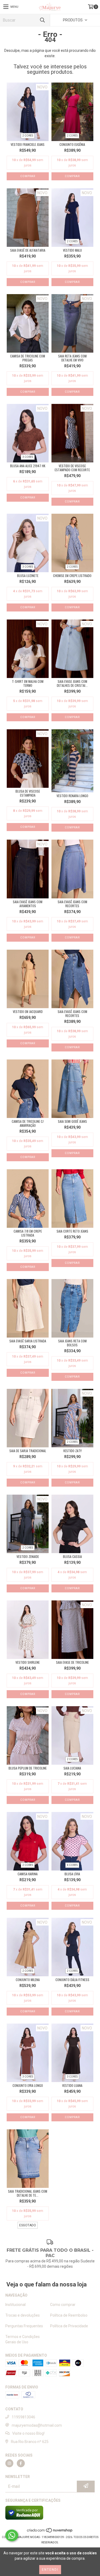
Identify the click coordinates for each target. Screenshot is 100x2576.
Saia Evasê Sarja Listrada (28, 1341)
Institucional (15, 2305)
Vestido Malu (72, 250)
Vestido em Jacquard (28, 1012)
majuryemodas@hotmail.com (37, 2425)
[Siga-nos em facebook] (21, 2463)
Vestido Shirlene (28, 1662)
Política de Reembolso (69, 2315)
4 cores (72, 1865)
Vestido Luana (72, 2085)
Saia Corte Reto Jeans (72, 1231)
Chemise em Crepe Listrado (72, 576)
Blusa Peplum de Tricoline (28, 1768)
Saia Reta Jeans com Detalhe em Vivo (72, 358)
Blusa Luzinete (28, 576)
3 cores (28, 457)
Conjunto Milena (28, 1980)
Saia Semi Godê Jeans (72, 1121)
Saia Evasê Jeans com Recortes (72, 904)
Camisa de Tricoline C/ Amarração (28, 1123)
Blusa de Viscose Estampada (28, 793)
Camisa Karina (28, 1874)
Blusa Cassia (72, 1556)
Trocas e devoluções (23, 2315)
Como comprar (63, 2305)
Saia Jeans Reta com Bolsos (72, 1343)
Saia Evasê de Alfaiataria (28, 250)
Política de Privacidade (69, 2326)
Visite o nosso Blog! (28, 2433)
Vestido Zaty (72, 1451)
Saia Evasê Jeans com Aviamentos (28, 904)
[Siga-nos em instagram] (9, 2463)
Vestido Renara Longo (72, 796)
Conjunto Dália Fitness (72, 1980)
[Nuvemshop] (50, 2532)
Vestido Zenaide (28, 1556)
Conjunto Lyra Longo (28, 2085)
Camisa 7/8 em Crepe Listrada (28, 1233)
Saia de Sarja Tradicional (28, 1451)
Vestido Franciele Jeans (28, 144)
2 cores (28, 136)
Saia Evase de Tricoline (72, 1662)
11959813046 (23, 2417)
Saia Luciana (72, 1768)
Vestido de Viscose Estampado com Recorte (72, 468)
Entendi (50, 2570)
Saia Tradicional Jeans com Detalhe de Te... (28, 2193)
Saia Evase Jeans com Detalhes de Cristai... (72, 683)
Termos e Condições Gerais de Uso (23, 2339)
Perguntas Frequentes (24, 2326)
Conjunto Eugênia (72, 144)
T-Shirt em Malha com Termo (28, 683)
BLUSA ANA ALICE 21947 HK (28, 466)
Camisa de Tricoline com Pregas (28, 358)
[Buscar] (42, 20)
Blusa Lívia (72, 1874)
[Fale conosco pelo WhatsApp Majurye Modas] (12, 2535)
